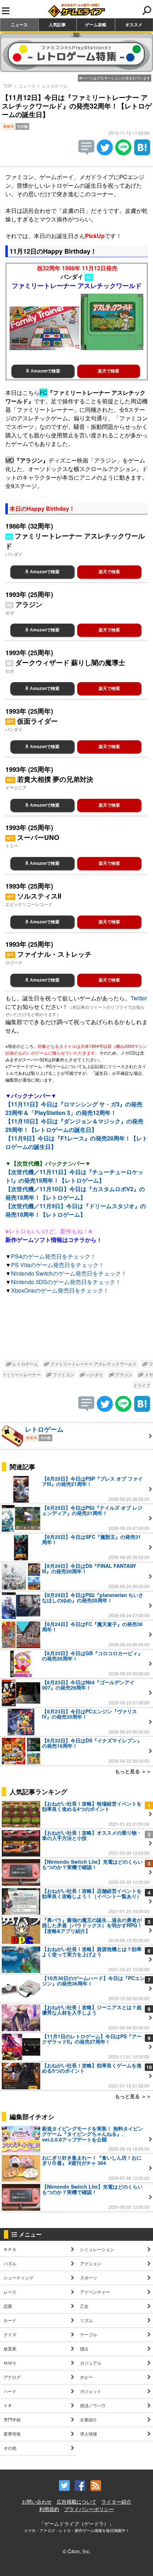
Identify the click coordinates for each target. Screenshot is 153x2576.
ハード (10, 2391)
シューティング (19, 2278)
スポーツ (89, 2278)
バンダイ (94, 1374)
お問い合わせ (37, 2502)
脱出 (84, 2348)
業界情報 (12, 2434)
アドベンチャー (95, 2292)
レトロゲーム (55, 86)
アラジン (123, 1374)
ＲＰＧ (10, 2249)
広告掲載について (76, 2502)
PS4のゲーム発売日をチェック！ (54, 1256)
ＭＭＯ (10, 2363)
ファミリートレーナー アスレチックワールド (93, 1364)
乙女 (84, 2306)
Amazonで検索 (45, 371)
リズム (86, 2320)
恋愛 (8, 2306)
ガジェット (91, 2391)
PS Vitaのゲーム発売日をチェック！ (58, 1265)
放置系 (10, 2348)
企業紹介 (89, 2419)
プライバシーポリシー (89, 2509)
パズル (10, 2263)
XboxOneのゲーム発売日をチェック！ (60, 1290)
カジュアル (91, 2363)
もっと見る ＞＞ (133, 1771)
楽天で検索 (109, 371)
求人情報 (89, 2434)
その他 (10, 2448)
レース (10, 2292)
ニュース (19, 24)
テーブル (89, 2334)
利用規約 (49, 2509)
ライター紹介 (116, 2502)
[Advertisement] (76, 1328)
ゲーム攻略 (96, 24)
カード (10, 2320)
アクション (91, 2263)
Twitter (139, 998)
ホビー (86, 2377)
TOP (8, 86)
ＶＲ (8, 2405)
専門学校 (12, 2419)
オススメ (134, 24)
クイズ (10, 2334)
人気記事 (57, 24)
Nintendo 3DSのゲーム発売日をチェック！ (66, 1282)
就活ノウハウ (93, 2405)
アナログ (12, 2377)
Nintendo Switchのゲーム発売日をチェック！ (69, 1273)
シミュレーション (97, 2249)
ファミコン (63, 1374)
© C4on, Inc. (77, 2551)
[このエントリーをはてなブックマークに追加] (142, 153)
